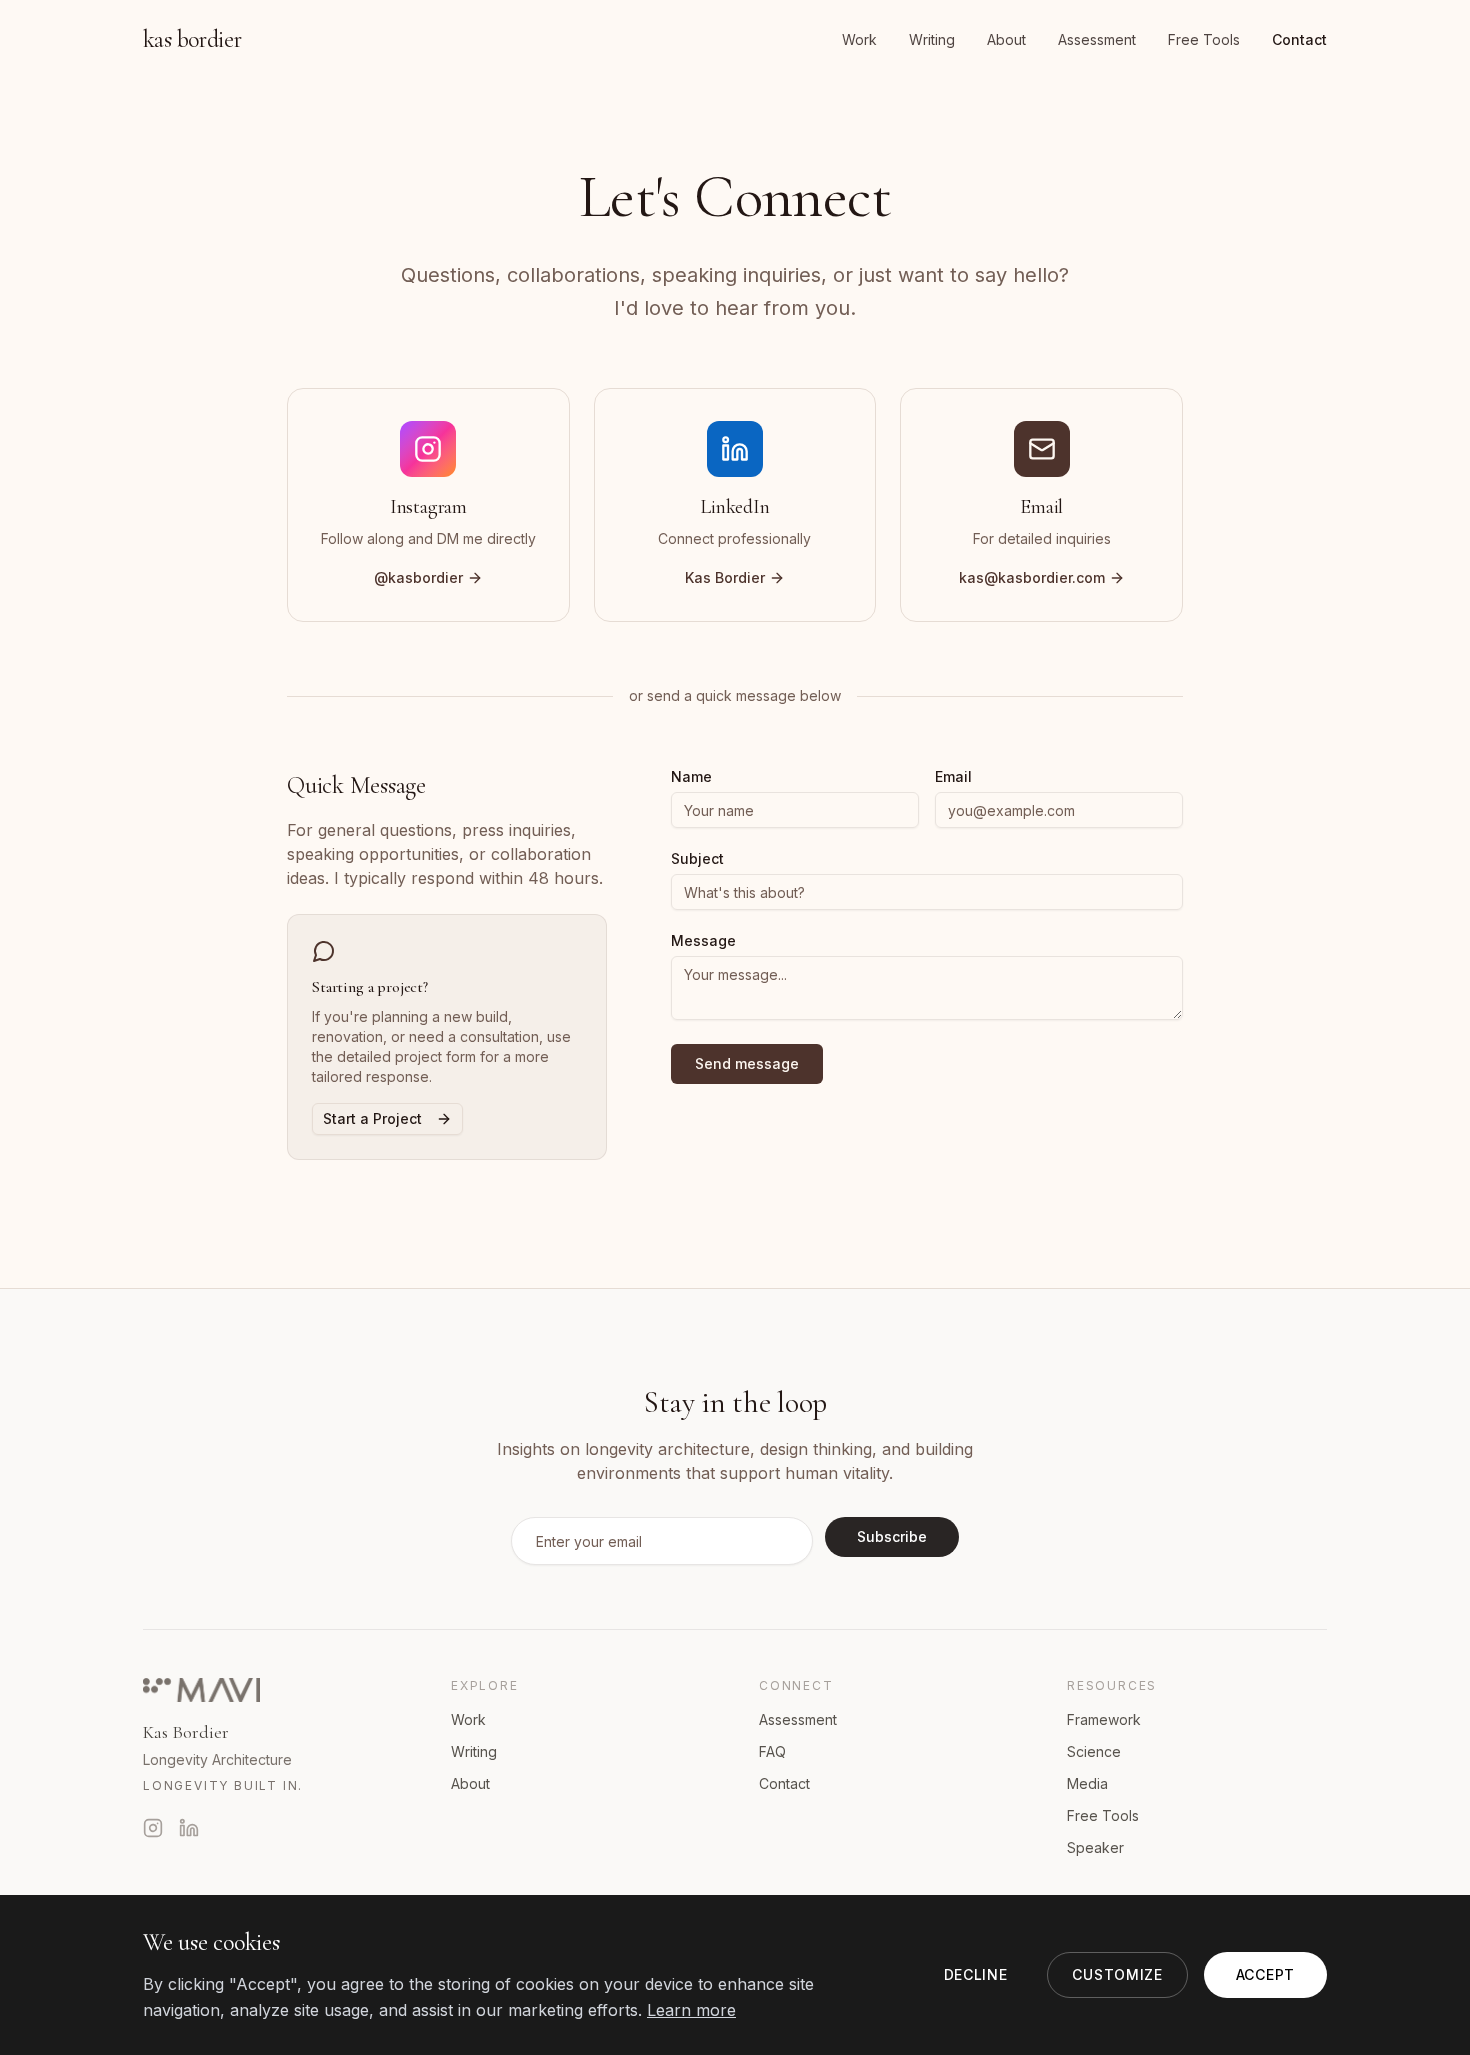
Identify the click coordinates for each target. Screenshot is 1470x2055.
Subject (697, 859)
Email (953, 777)
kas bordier (192, 39)
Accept (1265, 1974)
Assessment (1097, 39)
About (1006, 39)
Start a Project (372, 1118)
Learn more (691, 2010)
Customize (1117, 1974)
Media (1087, 1783)
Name (691, 777)
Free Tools (1204, 39)
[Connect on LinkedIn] (189, 1828)
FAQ (772, 1751)
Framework (1104, 1719)
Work (859, 39)
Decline (976, 1974)
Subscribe (892, 1536)
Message (703, 941)
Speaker (1095, 1847)
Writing (932, 39)
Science (1094, 1751)
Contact (1299, 39)
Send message (747, 1063)
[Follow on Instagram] (153, 1828)
